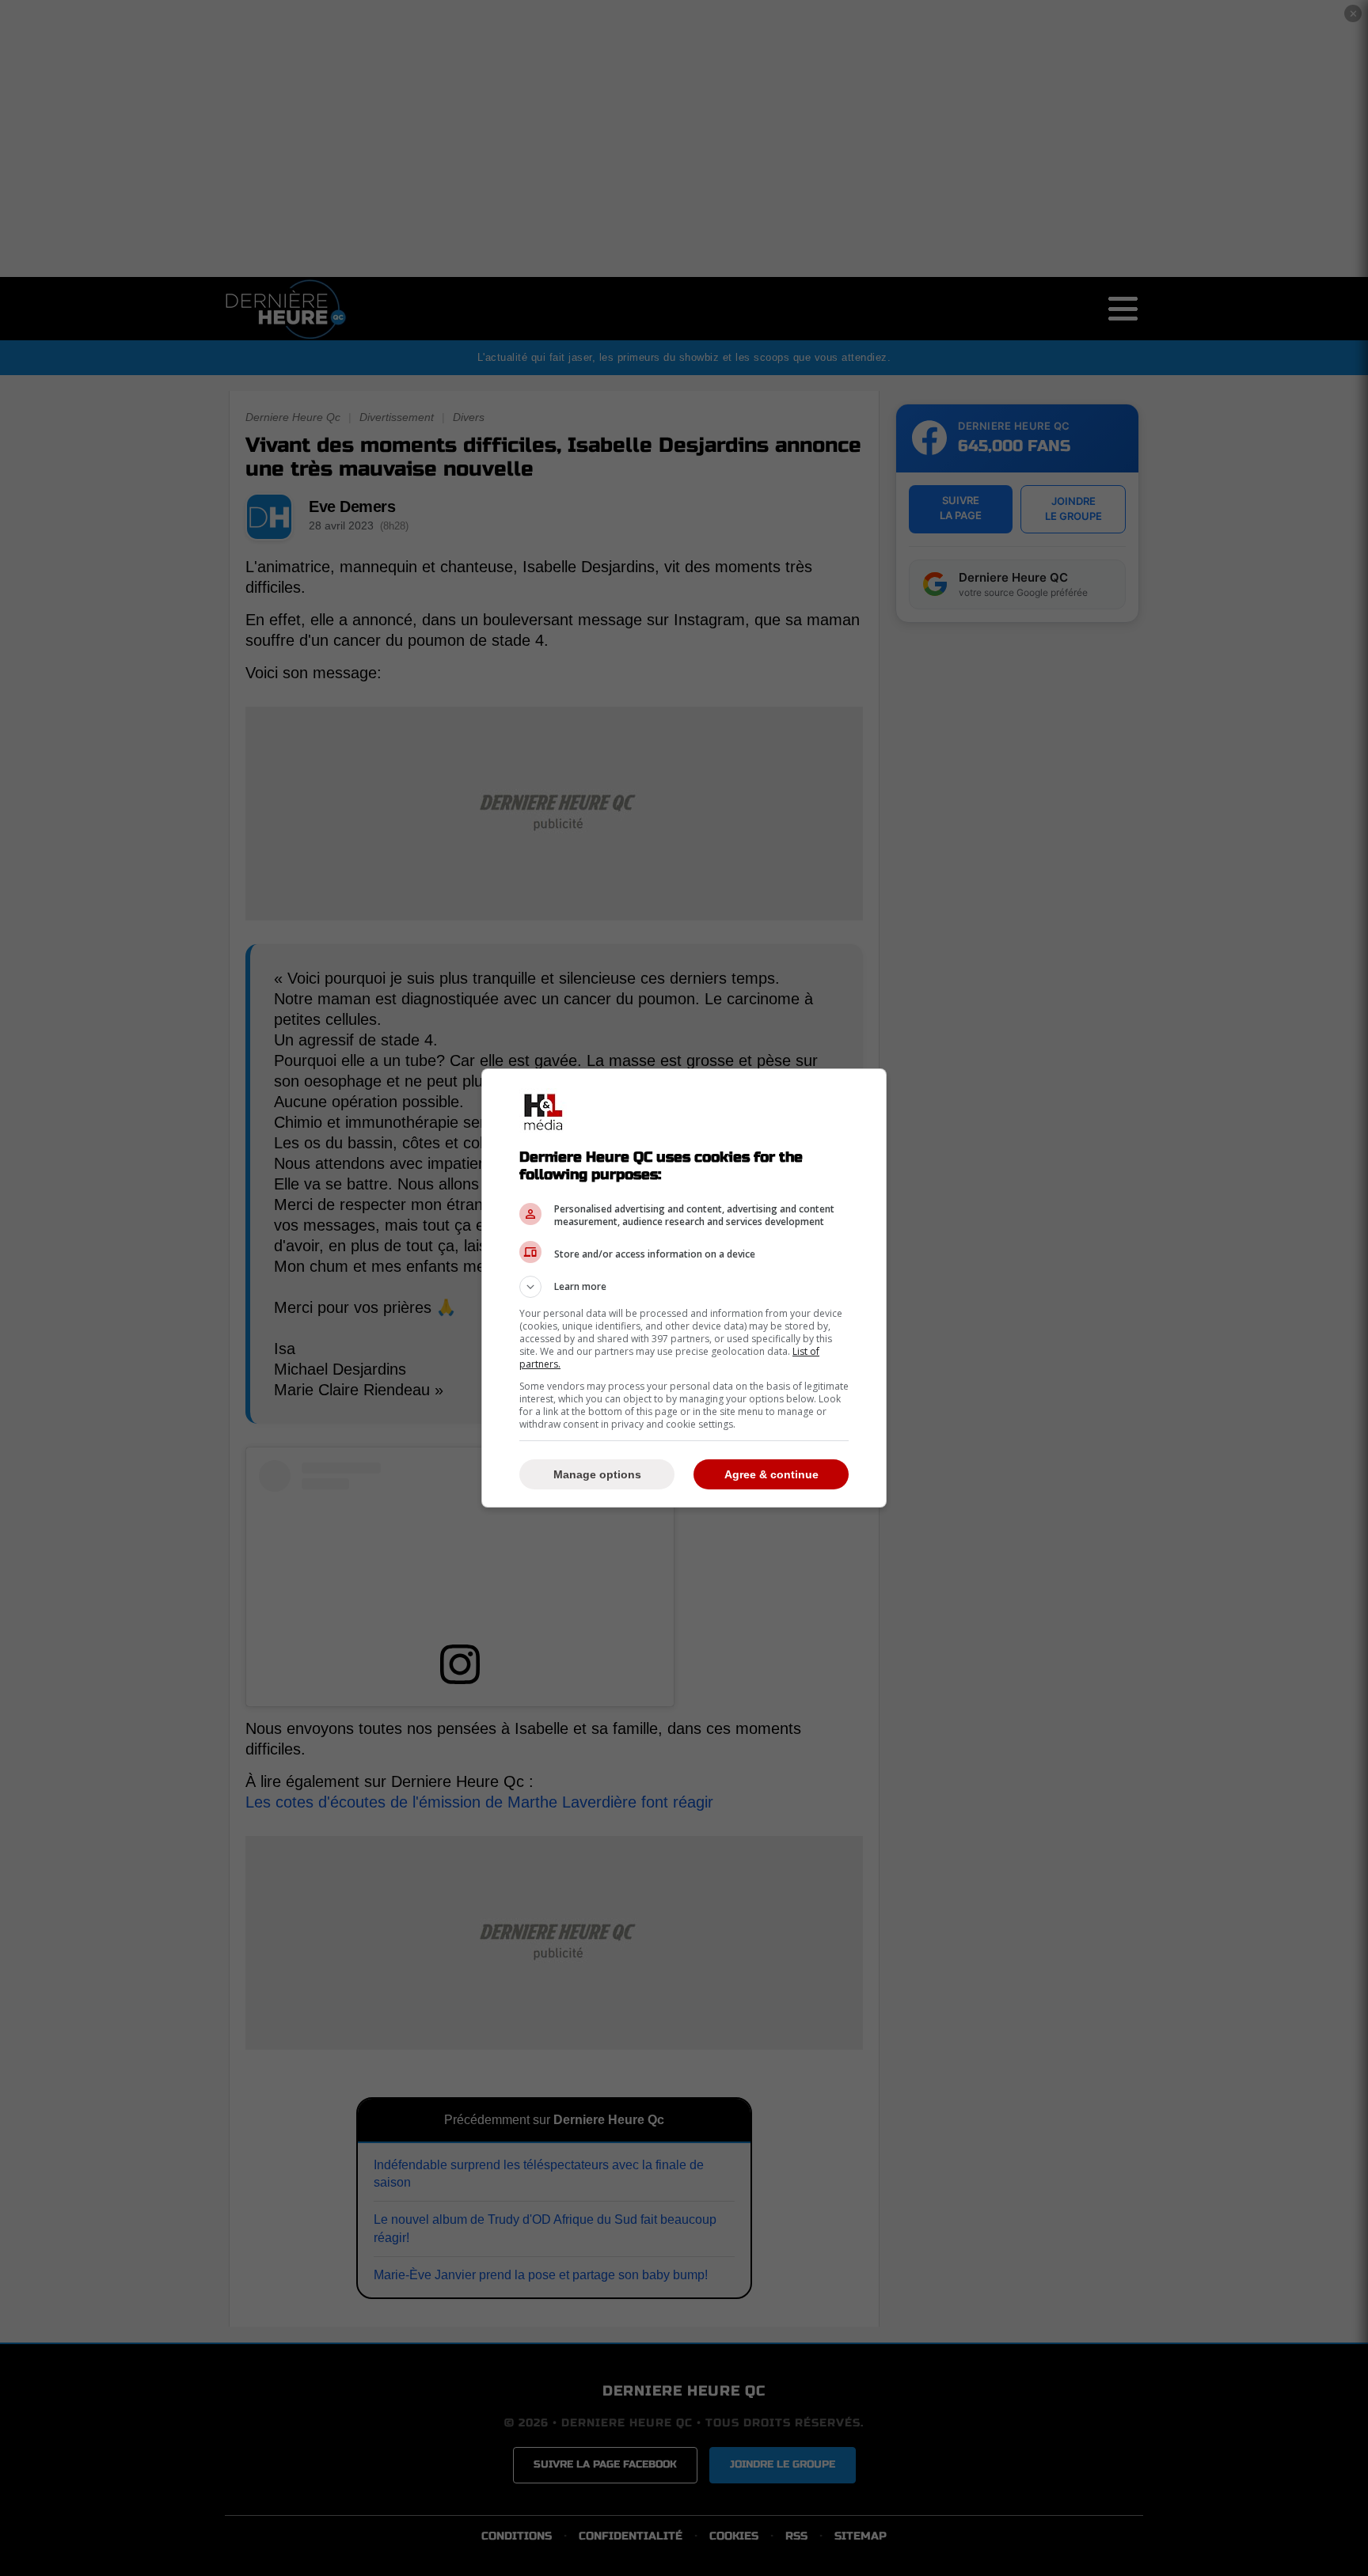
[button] (684, 1287)
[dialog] (684, 1288)
